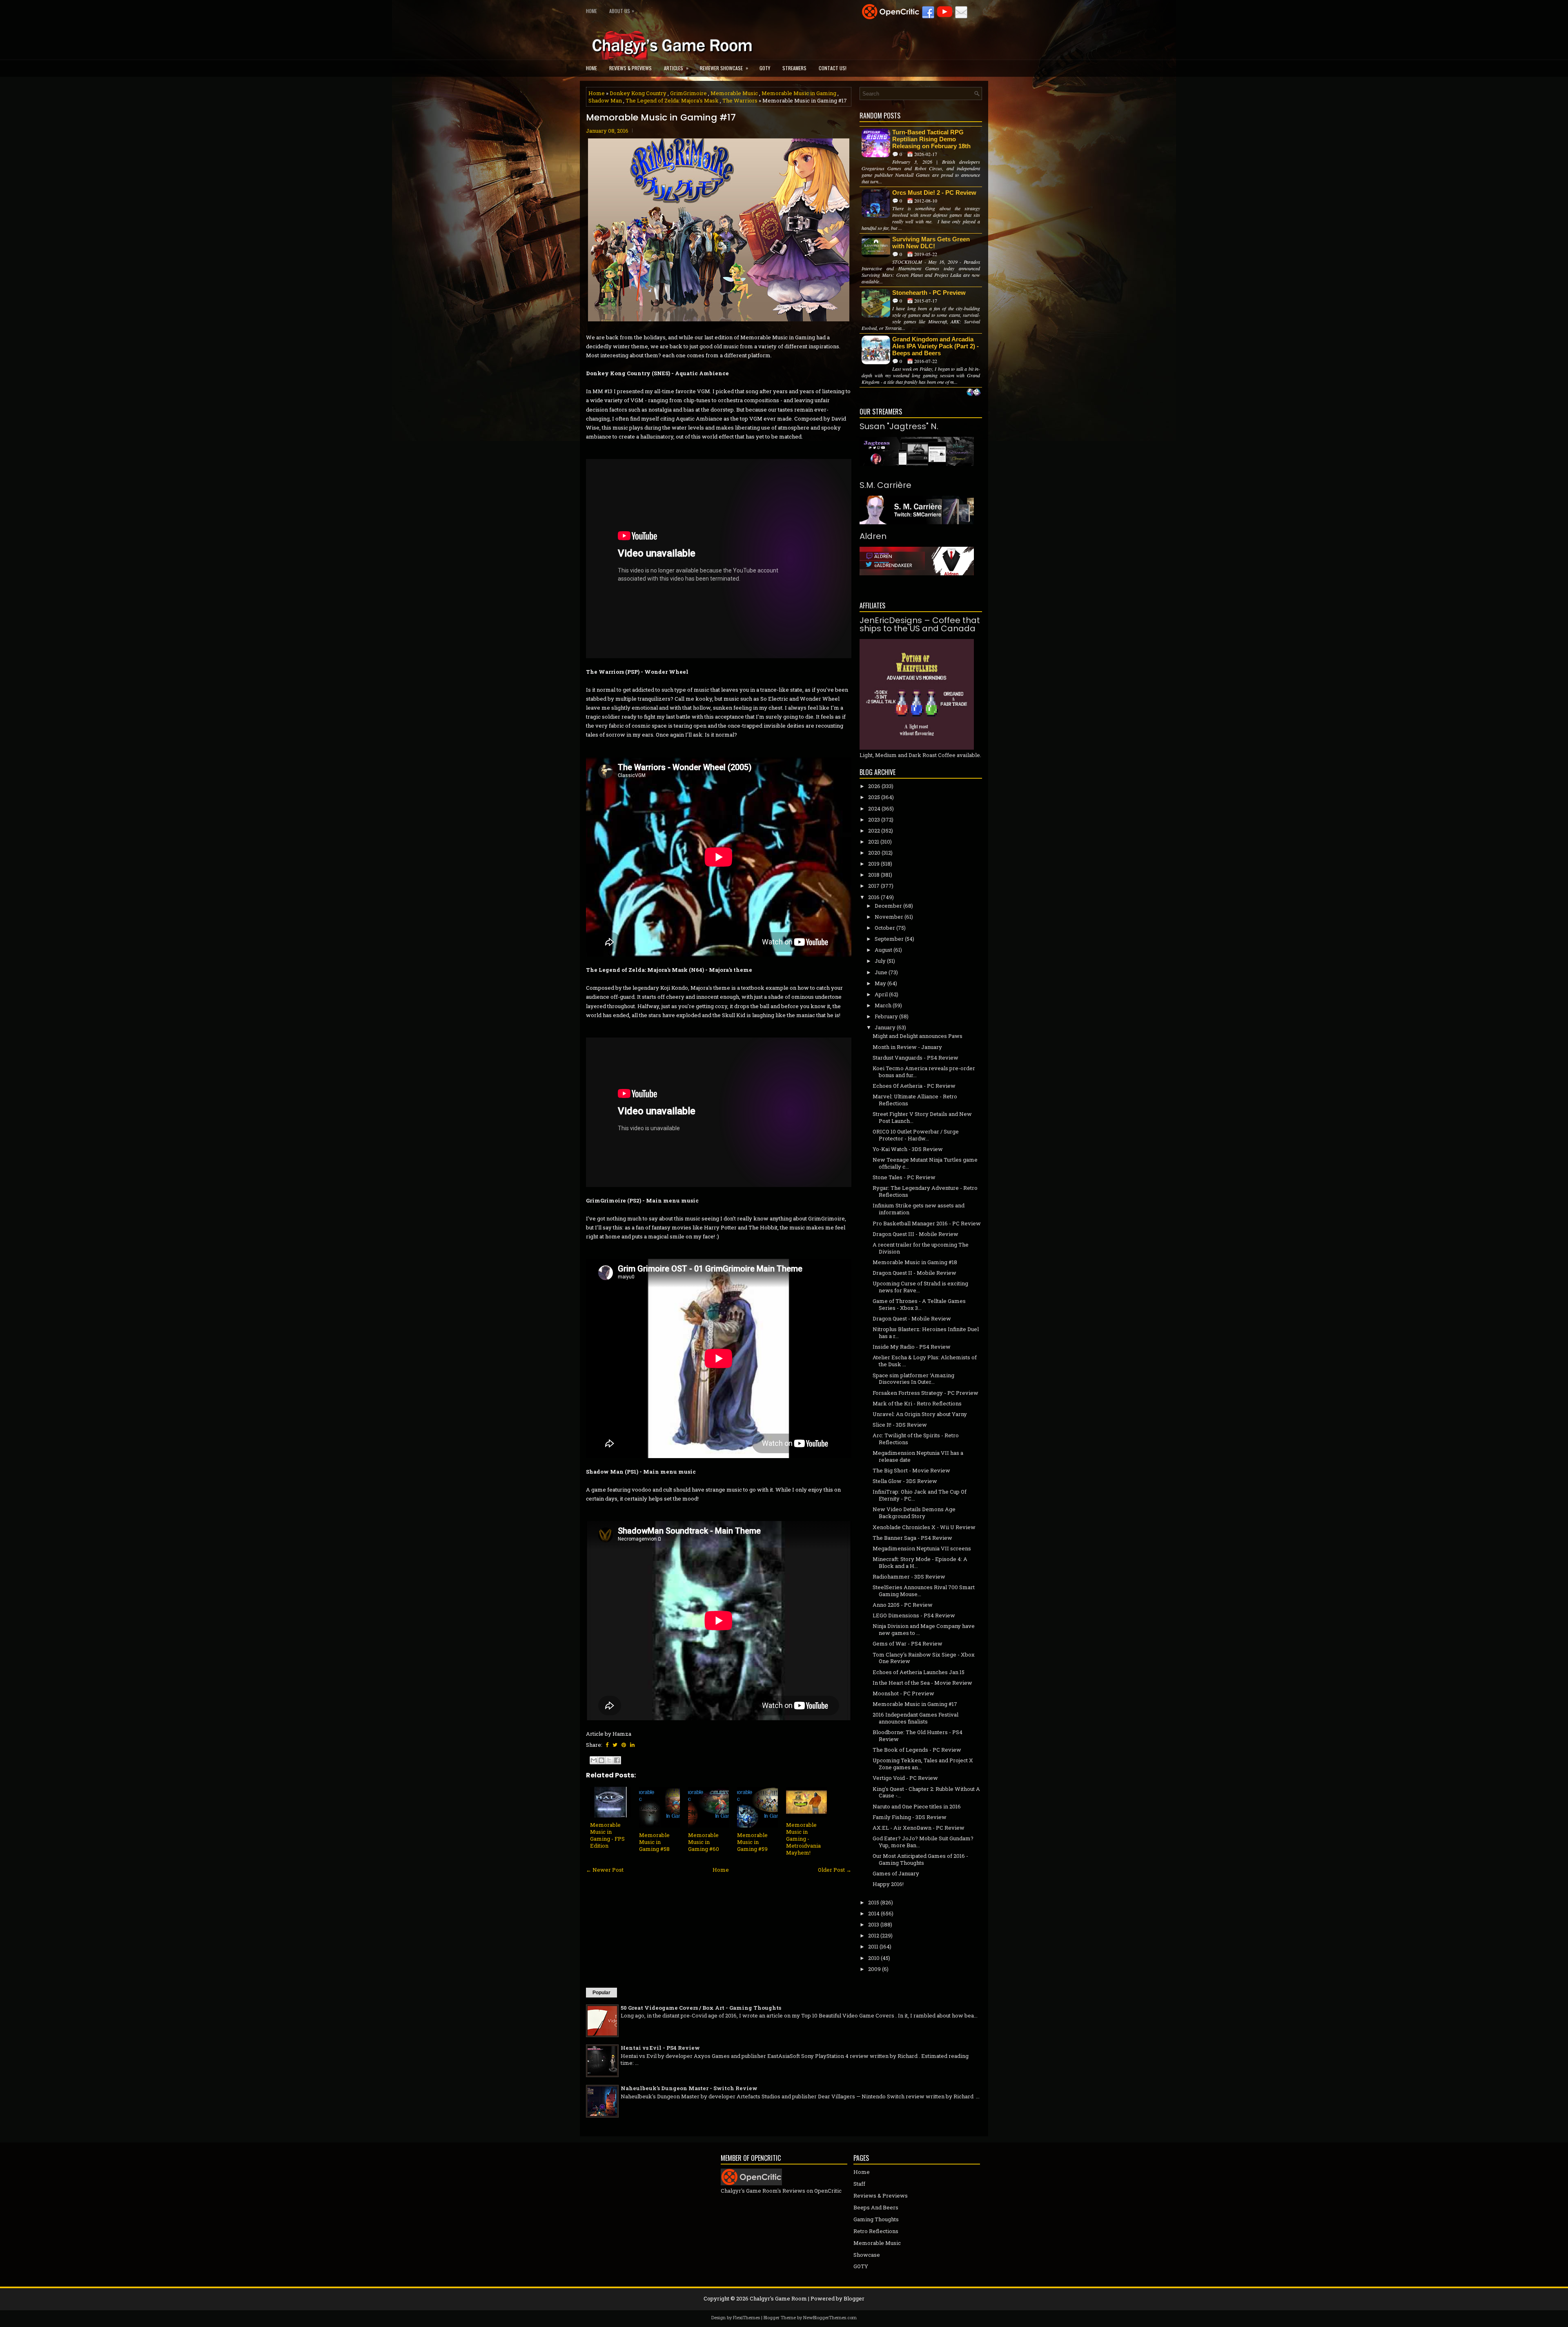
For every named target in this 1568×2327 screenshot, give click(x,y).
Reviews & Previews (630, 68)
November (889, 917)
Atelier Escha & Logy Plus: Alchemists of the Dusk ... (925, 1361)
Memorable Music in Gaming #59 (752, 1842)
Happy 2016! (888, 1884)
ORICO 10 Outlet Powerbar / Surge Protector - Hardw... (916, 1135)
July (880, 961)
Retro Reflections (876, 2231)
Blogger (854, 2298)
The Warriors (740, 100)
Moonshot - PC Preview (903, 1693)
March (883, 1005)
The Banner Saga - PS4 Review (912, 1538)
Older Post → (835, 1870)
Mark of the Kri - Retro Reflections (917, 1403)
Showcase (867, 2255)
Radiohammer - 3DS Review (909, 1577)
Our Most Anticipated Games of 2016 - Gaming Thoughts (920, 1859)
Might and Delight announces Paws (918, 1036)
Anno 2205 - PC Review (903, 1605)
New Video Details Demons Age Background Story (914, 1513)
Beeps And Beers (876, 2207)
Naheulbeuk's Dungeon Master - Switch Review (689, 2088)
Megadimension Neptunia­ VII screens (922, 1548)
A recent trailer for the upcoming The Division (921, 1248)
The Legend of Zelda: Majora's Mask (672, 100)
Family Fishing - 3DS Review (910, 1817)
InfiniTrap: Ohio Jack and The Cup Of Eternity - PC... (920, 1495)
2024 (874, 808)
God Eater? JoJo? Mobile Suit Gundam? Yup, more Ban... (923, 1842)
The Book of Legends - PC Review (917, 1750)
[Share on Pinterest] (624, 1745)
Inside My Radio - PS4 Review (912, 1347)
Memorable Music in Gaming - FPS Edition (607, 1835)
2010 (874, 1958)
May (880, 983)
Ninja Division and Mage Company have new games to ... (924, 1629)
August (883, 950)
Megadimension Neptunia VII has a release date (918, 1456)
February (886, 1016)
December (888, 906)
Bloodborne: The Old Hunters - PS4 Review (918, 1736)
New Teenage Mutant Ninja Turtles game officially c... (925, 1163)
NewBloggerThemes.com (830, 2317)
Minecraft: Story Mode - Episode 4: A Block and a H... (920, 1562)
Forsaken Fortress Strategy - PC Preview (925, 1393)
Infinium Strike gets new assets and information (919, 1209)
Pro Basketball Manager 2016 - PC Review (927, 1223)
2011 (873, 1946)
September (889, 939)
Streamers (794, 68)
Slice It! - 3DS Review (900, 1425)
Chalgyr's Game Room (778, 2298)
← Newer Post (605, 1870)
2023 (874, 819)
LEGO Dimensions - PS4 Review (914, 1615)
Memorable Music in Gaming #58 (654, 1842)
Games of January (896, 1873)
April (881, 994)
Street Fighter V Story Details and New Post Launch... (922, 1117)
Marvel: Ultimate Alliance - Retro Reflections (915, 1100)
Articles (676, 68)
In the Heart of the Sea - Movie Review (922, 1683)
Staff (859, 2184)
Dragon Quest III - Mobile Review (915, 1234)
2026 (874, 786)
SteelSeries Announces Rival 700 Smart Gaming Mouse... (924, 1591)
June (881, 972)
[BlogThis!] (601, 1760)
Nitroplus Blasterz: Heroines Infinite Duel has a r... (926, 1333)
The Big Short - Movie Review (911, 1470)
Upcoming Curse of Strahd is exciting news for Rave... (920, 1287)
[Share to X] (609, 1760)
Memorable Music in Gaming (799, 93)
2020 (874, 853)
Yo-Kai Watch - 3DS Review (908, 1149)
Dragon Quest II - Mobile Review (914, 1273)
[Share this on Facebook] (607, 1745)
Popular (601, 1993)
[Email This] (594, 1760)
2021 (874, 842)
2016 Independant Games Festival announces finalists (915, 1718)
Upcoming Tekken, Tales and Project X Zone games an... (923, 1764)
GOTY (765, 68)
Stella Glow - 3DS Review (905, 1481)
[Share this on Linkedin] (632, 1745)
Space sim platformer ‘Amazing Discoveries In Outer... (913, 1379)
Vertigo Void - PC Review (905, 1778)
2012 (874, 1935)
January (885, 1027)
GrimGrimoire (688, 93)
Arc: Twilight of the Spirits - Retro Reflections (916, 1439)
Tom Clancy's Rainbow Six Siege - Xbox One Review (924, 1658)
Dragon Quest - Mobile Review (912, 1318)
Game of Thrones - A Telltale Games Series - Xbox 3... (919, 1304)
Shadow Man (605, 100)
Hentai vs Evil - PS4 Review (660, 2048)
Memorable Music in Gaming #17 (661, 118)
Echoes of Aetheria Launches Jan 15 (919, 1672)
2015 (874, 1902)
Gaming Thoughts (876, 2219)
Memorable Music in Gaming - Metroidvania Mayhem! (803, 1839)
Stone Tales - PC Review (904, 1177)
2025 (874, 797)
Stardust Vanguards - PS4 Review (915, 1058)
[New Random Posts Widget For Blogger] (974, 393)
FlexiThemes (746, 2317)
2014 (874, 1913)
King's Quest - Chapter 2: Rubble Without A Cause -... (926, 1792)
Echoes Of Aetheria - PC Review (914, 1086)
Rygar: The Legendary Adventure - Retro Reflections (925, 1191)
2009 (874, 1969)
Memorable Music (734, 93)
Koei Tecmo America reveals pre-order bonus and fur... (924, 1072)
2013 (874, 1924)
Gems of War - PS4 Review (908, 1643)
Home (591, 11)
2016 (874, 897)
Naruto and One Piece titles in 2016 (917, 1806)
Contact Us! (833, 68)
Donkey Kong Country (638, 93)
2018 (874, 875)
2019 (874, 864)
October (885, 928)
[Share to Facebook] (617, 1760)
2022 (874, 831)
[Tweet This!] (615, 1745)
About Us (622, 11)
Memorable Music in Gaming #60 (704, 1842)
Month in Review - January (907, 1047)
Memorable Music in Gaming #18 (915, 1262)
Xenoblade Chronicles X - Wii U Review (924, 1527)
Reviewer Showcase (724, 68)
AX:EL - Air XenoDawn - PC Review (919, 1828)
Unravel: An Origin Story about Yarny (920, 1414)
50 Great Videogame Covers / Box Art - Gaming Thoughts (701, 2008)
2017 (874, 886)
